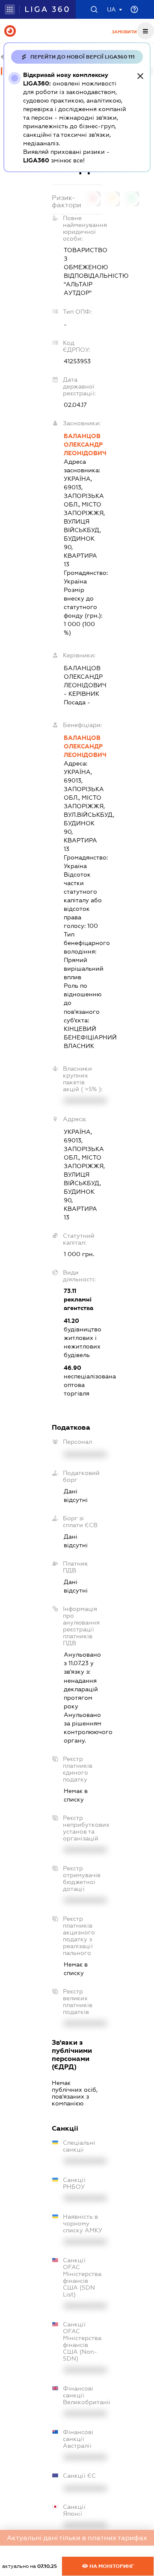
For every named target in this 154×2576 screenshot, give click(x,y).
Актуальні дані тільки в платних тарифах (77, 2538)
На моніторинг (111, 2566)
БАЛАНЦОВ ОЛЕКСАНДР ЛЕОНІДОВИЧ (83, 445)
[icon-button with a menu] (145, 31)
